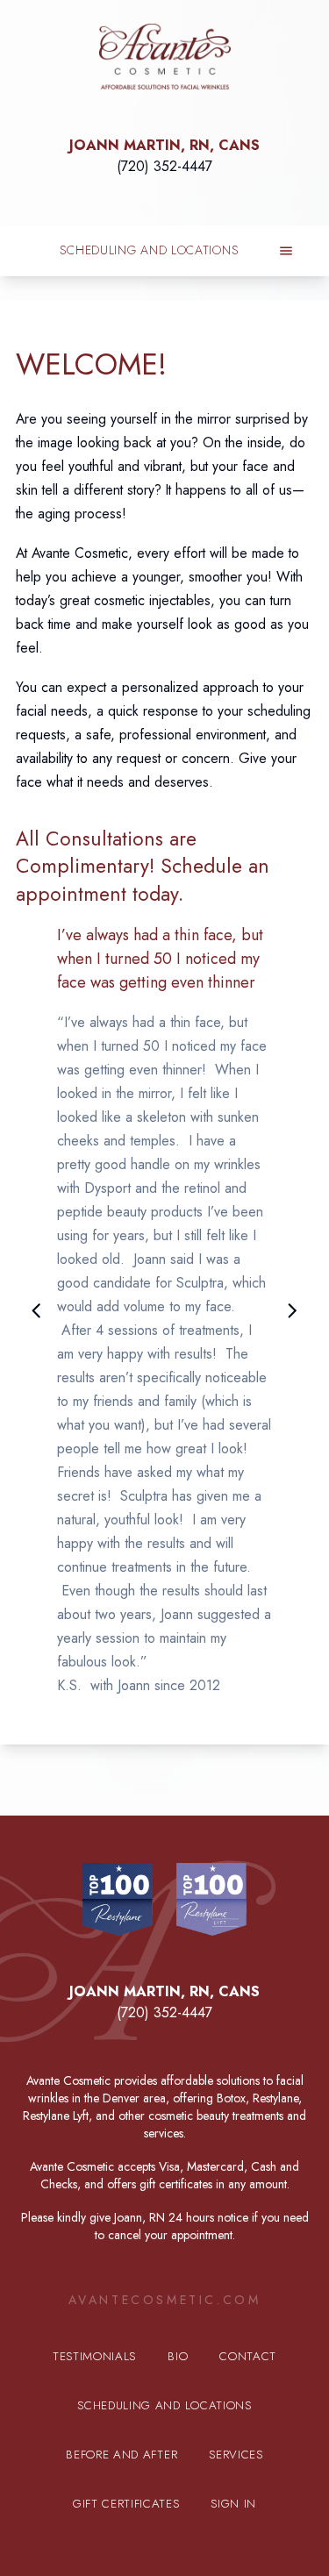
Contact (248, 2356)
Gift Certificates (126, 2504)
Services (236, 2455)
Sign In (233, 2504)
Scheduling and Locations (150, 250)
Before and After (122, 2455)
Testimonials (94, 2356)
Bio (178, 2356)
